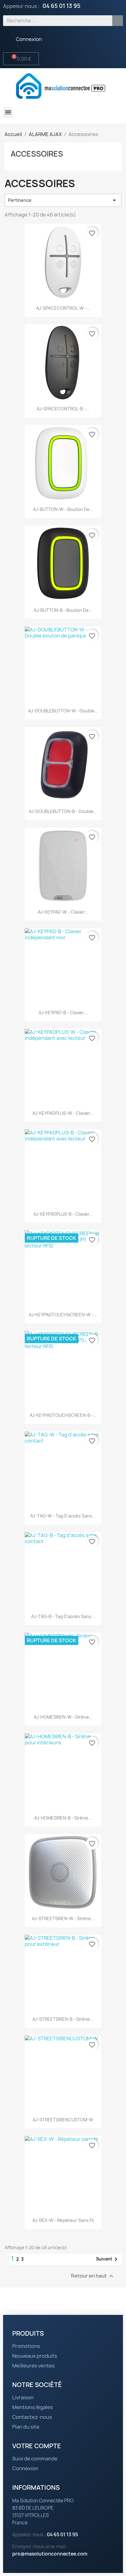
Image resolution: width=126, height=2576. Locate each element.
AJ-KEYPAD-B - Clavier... (63, 1013)
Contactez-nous (32, 2417)
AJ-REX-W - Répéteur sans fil (63, 2220)
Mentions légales (33, 2407)
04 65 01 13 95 (61, 6)
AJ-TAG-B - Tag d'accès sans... (63, 1616)
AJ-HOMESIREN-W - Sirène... (63, 1717)
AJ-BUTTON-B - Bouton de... (63, 610)
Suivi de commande (35, 2459)
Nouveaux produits (35, 2356)
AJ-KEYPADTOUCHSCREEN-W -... (63, 1315)
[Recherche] (118, 21)
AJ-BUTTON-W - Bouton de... (63, 509)
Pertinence (63, 200)
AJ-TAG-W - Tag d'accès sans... (63, 1516)
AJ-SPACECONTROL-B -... (63, 409)
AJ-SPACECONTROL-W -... (63, 308)
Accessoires (37, 154)
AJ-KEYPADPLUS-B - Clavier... (63, 1214)
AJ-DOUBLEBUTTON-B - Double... (63, 811)
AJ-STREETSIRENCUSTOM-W (63, 2120)
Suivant (108, 2259)
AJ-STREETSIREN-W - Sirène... (63, 1918)
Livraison (23, 2397)
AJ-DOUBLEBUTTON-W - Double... (63, 711)
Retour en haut (93, 2276)
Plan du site (26, 2427)
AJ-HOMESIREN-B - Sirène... (63, 1818)
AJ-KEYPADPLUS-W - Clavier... (63, 1113)
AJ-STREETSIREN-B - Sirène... (63, 2019)
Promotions (26, 2346)
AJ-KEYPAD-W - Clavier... (63, 912)
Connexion (25, 2468)
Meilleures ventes (33, 2366)
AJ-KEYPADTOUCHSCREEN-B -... (63, 1415)
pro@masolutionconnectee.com (50, 2554)
